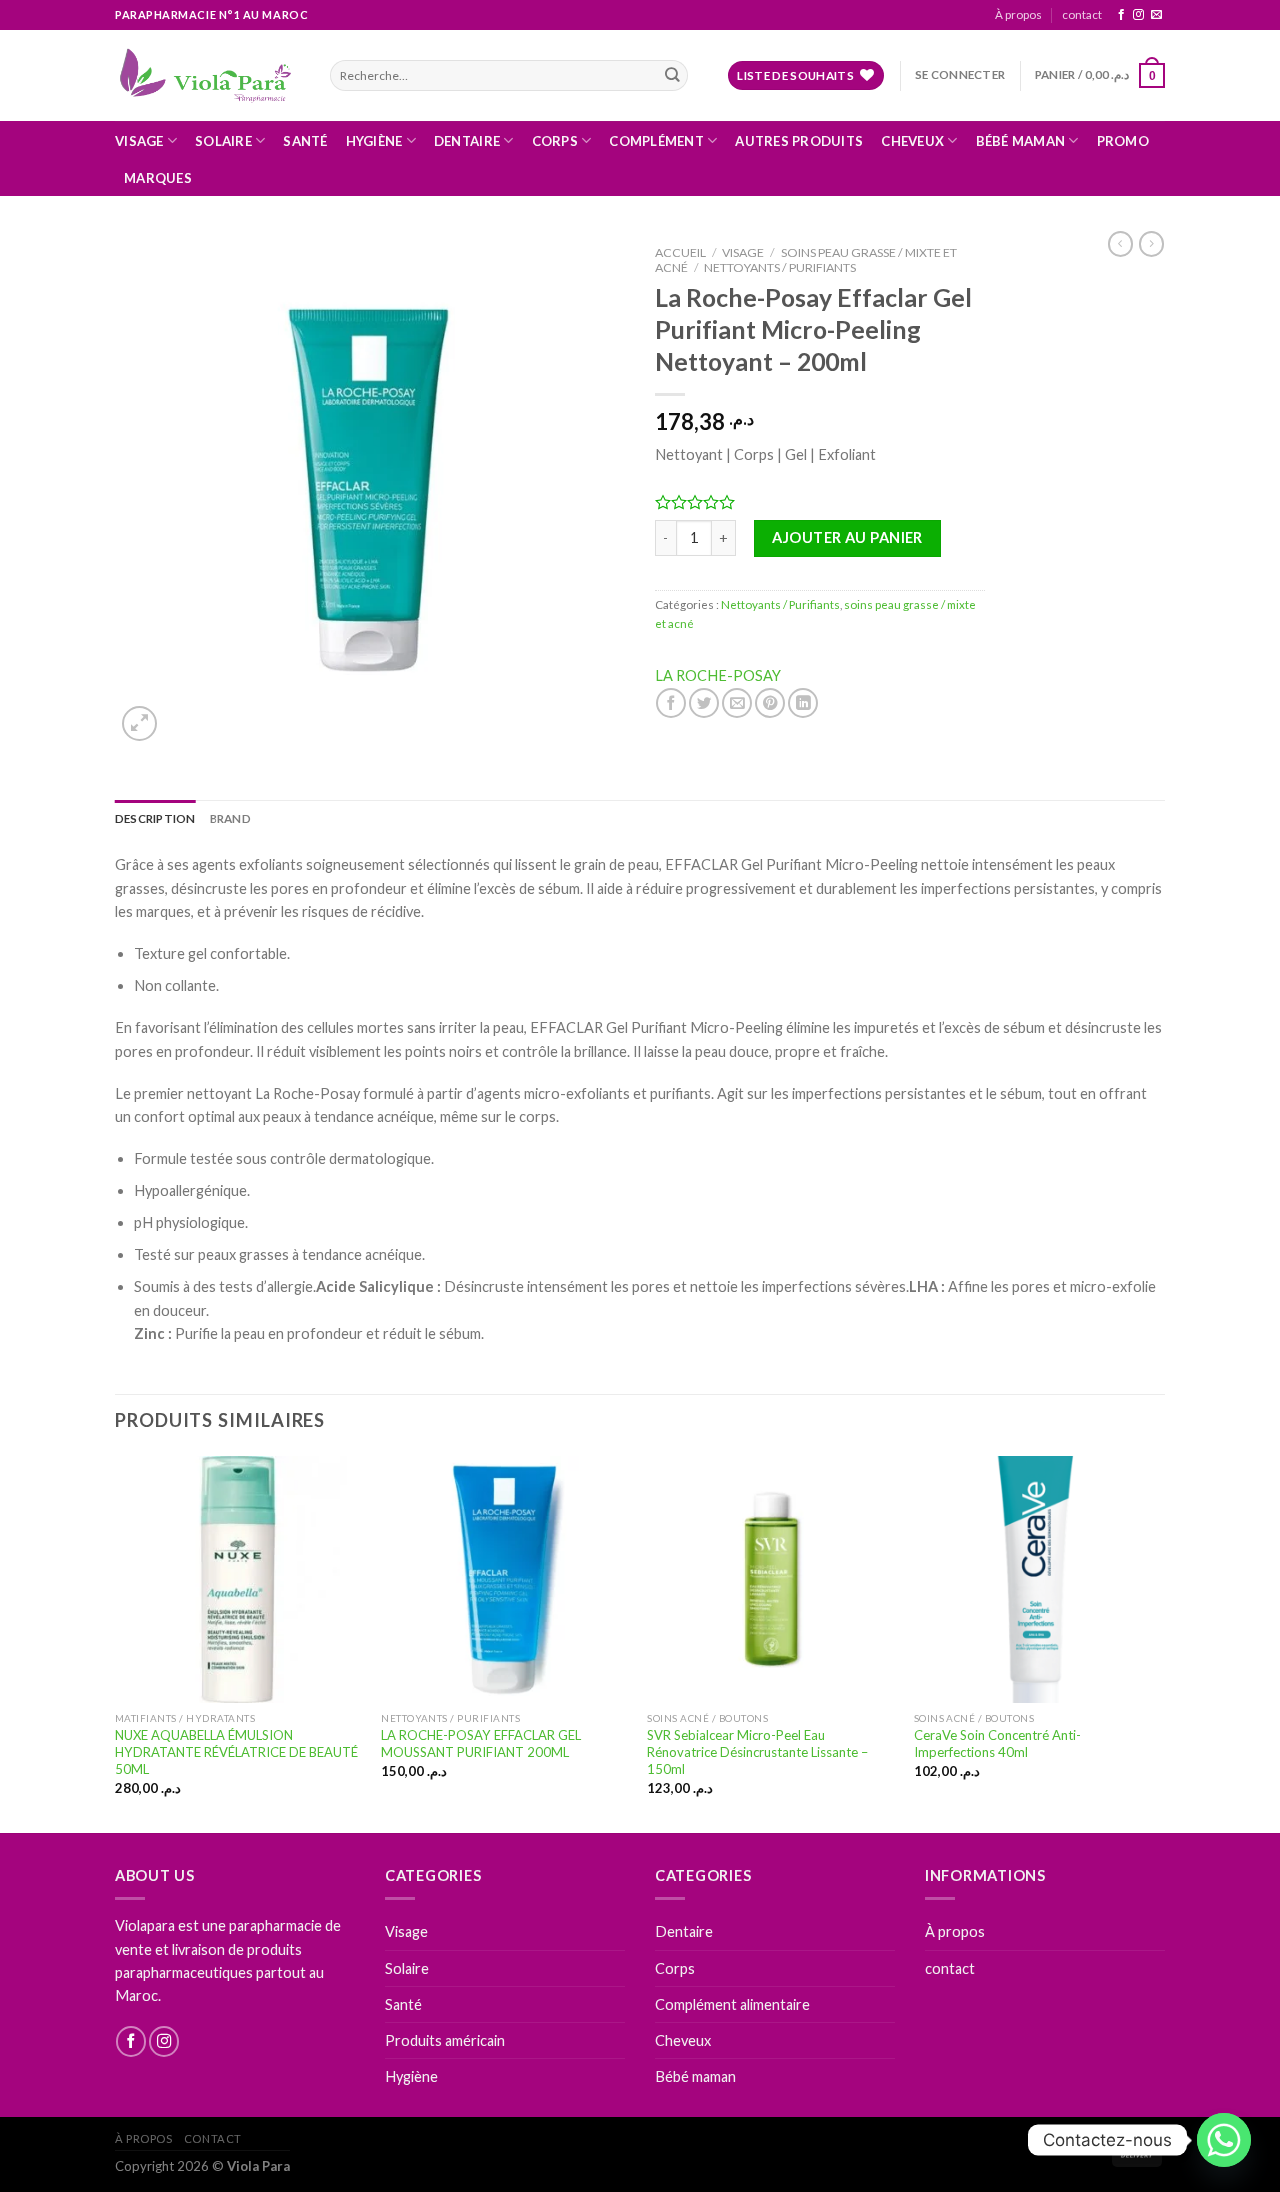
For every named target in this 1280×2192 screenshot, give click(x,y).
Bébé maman (1021, 141)
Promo (1123, 141)
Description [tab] (155, 818)
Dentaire (467, 141)
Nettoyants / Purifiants (780, 267)
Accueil (680, 252)
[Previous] (116, 1642)
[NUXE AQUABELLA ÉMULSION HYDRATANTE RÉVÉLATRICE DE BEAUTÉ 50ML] (238, 1579)
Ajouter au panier (847, 537)
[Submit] (671, 75)
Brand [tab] (230, 818)
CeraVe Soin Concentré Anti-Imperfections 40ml (997, 1743)
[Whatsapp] (1224, 2140)
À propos (1018, 14)
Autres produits (799, 141)
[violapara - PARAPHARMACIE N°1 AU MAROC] (207, 75)
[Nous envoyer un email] (1156, 15)
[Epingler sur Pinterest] (770, 703)
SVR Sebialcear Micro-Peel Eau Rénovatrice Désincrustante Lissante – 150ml (757, 1752)
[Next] (1159, 1642)
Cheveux (912, 141)
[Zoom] (139, 723)
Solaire (223, 141)
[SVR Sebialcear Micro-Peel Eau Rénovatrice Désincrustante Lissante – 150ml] (770, 1579)
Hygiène (374, 141)
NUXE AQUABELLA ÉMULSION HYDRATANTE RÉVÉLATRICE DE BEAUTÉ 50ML (236, 1752)
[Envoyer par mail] (737, 703)
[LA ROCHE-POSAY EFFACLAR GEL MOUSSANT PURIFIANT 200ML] (504, 1579)
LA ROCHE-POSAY (718, 675)
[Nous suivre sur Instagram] (1138, 15)
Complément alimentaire (732, 2004)
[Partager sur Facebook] (671, 703)
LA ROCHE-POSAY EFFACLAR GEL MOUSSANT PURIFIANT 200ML (481, 1743)
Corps (555, 141)
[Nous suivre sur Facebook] (1121, 15)
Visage (139, 141)
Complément (656, 141)
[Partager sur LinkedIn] (803, 703)
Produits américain (445, 2040)
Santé (305, 141)
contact (1082, 14)
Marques (158, 178)
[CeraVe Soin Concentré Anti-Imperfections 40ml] (1037, 1579)
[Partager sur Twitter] (704, 703)
